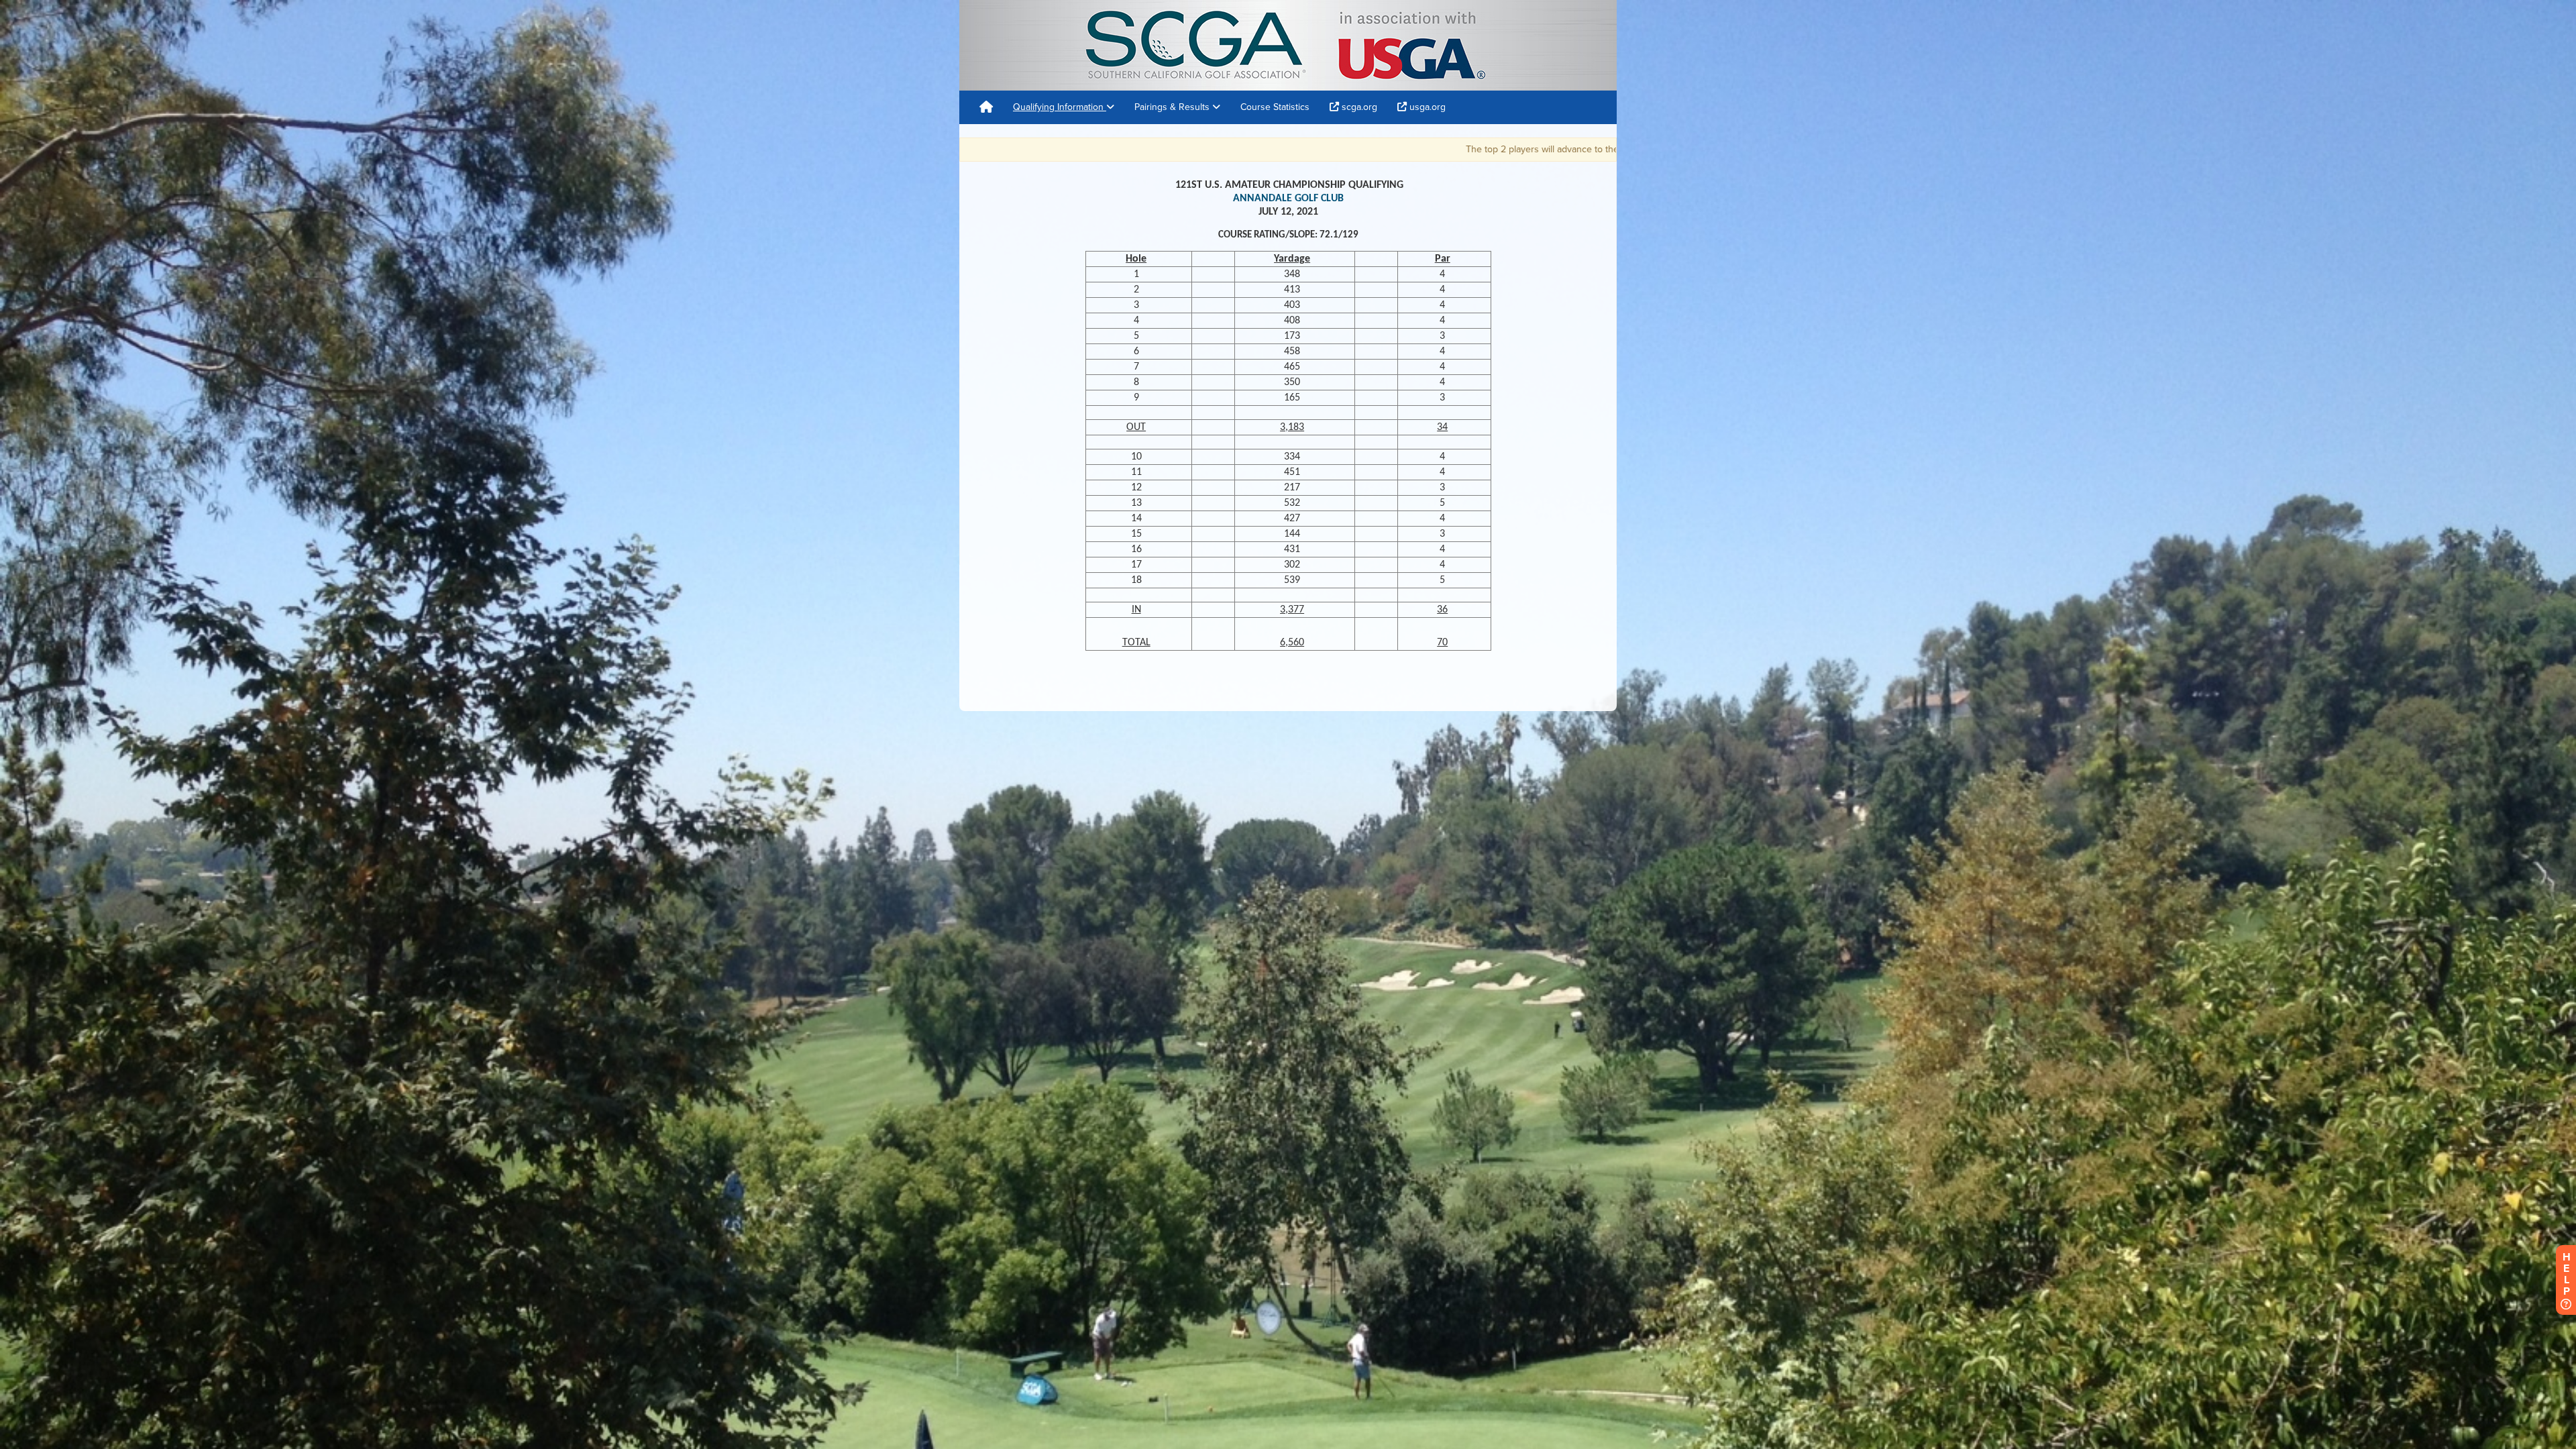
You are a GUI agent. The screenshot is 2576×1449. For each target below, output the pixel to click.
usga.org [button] (1426, 107)
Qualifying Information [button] (1060, 107)
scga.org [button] (1358, 107)
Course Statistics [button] (1275, 107)
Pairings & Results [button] (1173, 107)
